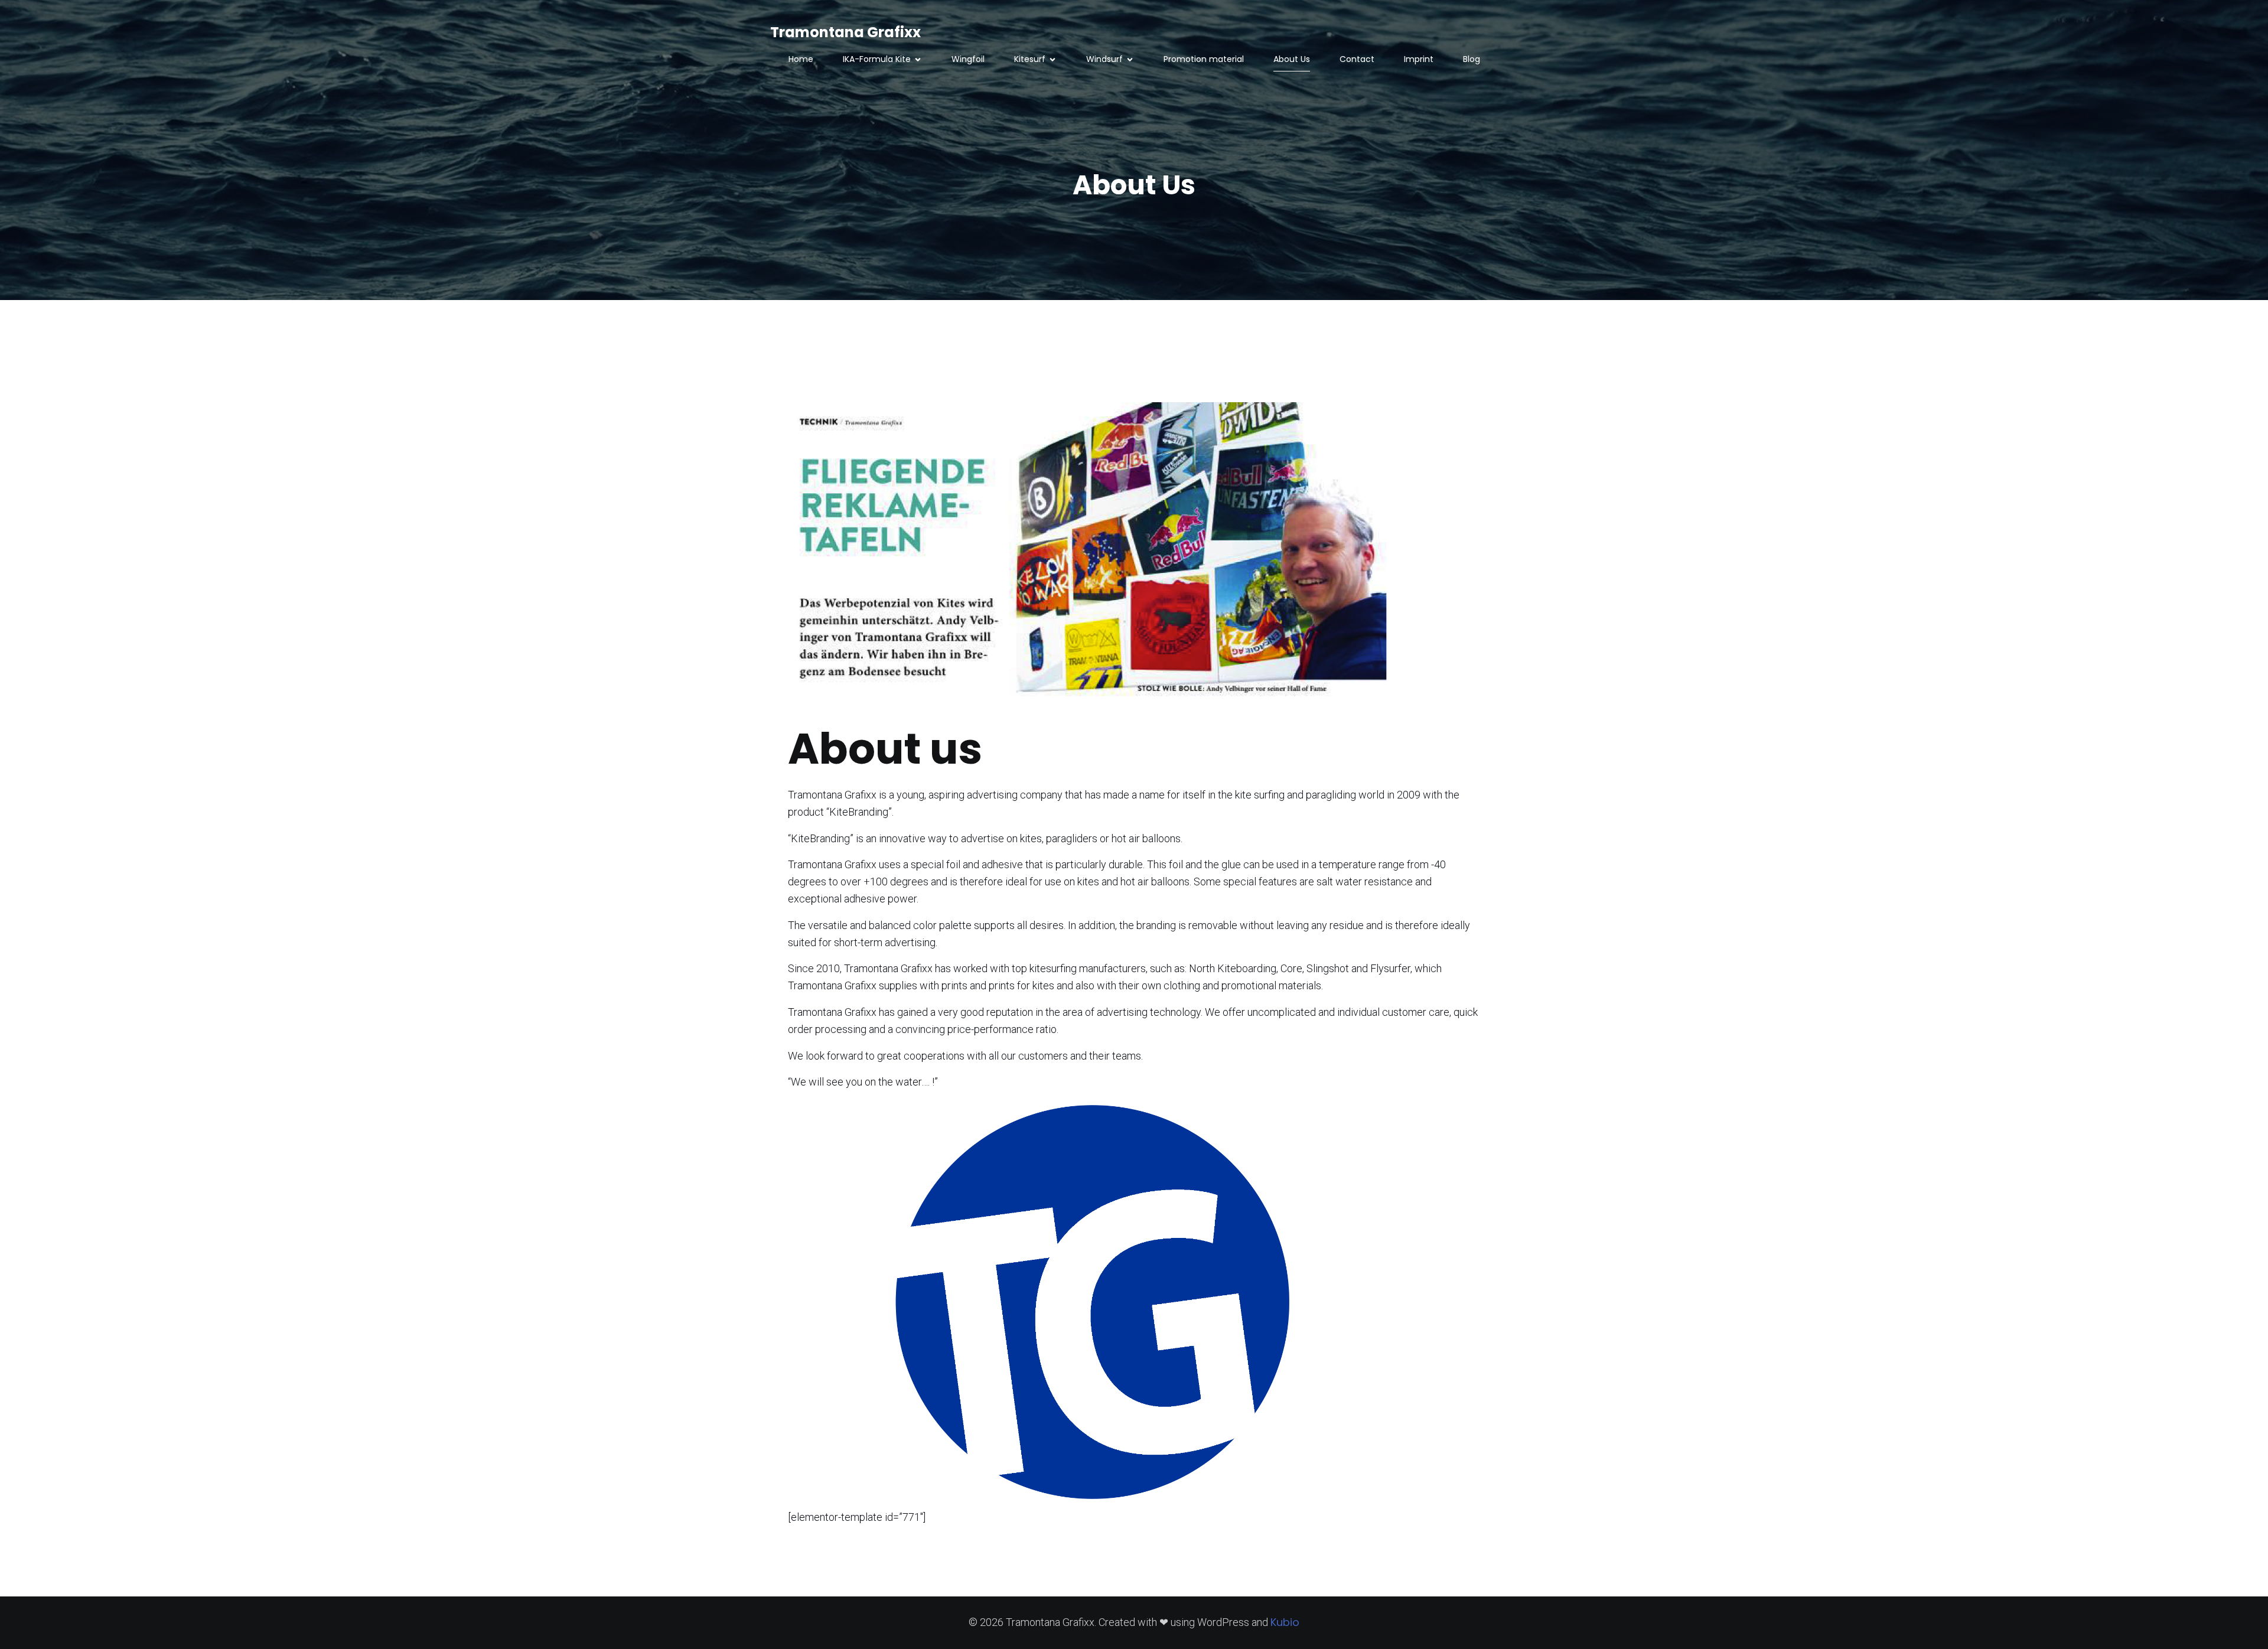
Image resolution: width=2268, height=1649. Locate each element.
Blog (1472, 59)
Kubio (1285, 1622)
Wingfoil (968, 59)
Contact (1357, 59)
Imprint (1419, 59)
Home (801, 59)
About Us (1292, 59)
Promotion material (1204, 59)
